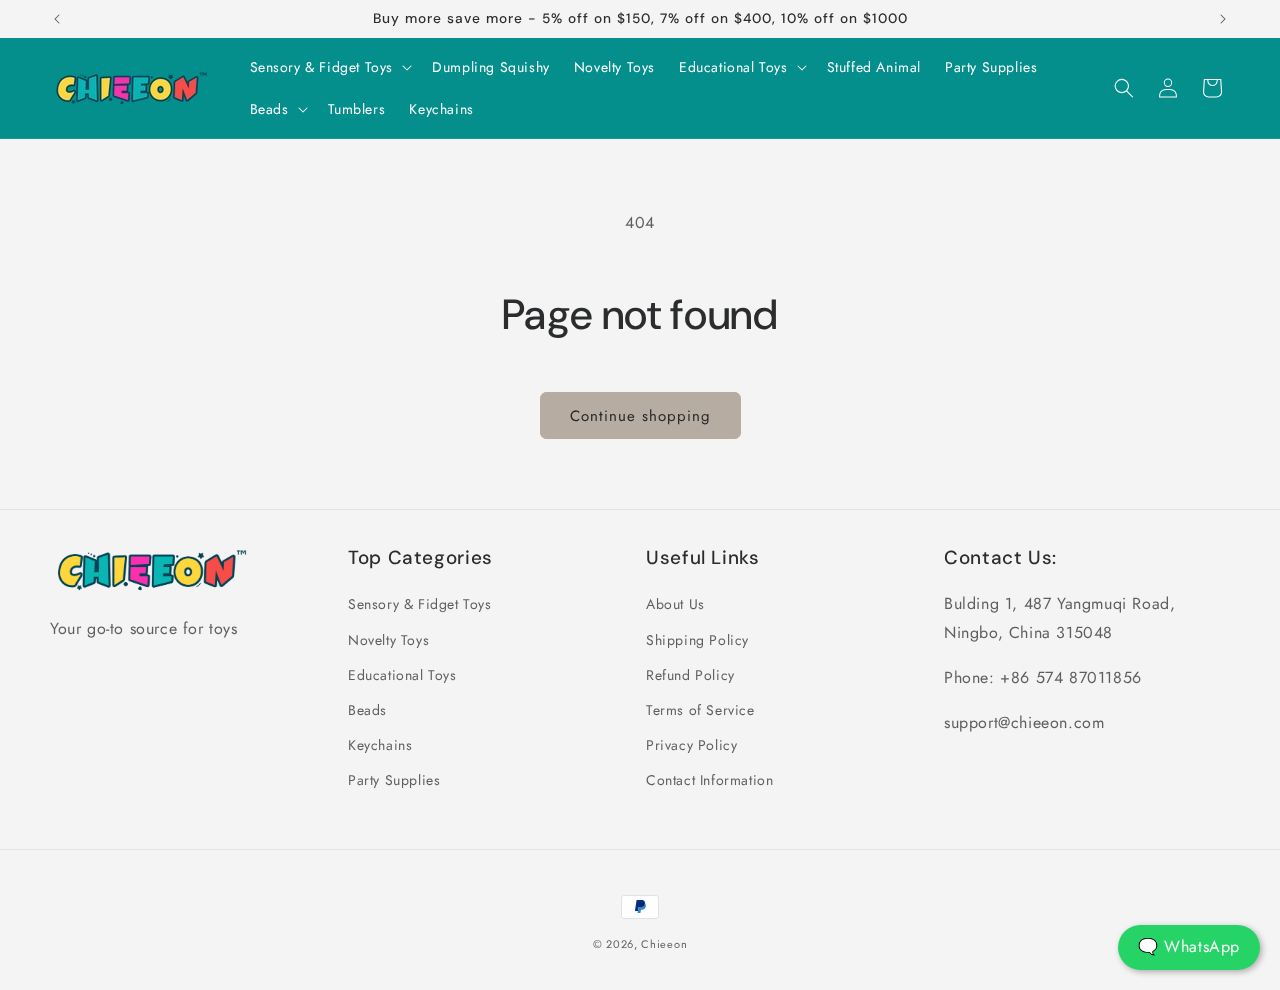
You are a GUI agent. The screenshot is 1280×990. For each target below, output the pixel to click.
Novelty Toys (388, 640)
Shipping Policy (697, 640)
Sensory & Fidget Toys (420, 604)
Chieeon (664, 944)
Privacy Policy (691, 745)
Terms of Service (700, 710)
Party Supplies (394, 780)
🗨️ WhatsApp (1189, 946)
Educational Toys (402, 675)
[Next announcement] (1223, 19)
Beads (367, 710)
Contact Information (709, 780)
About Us (675, 604)
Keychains (380, 745)
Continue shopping (640, 416)
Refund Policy (690, 675)
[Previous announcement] (57, 19)
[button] (329, 67)
